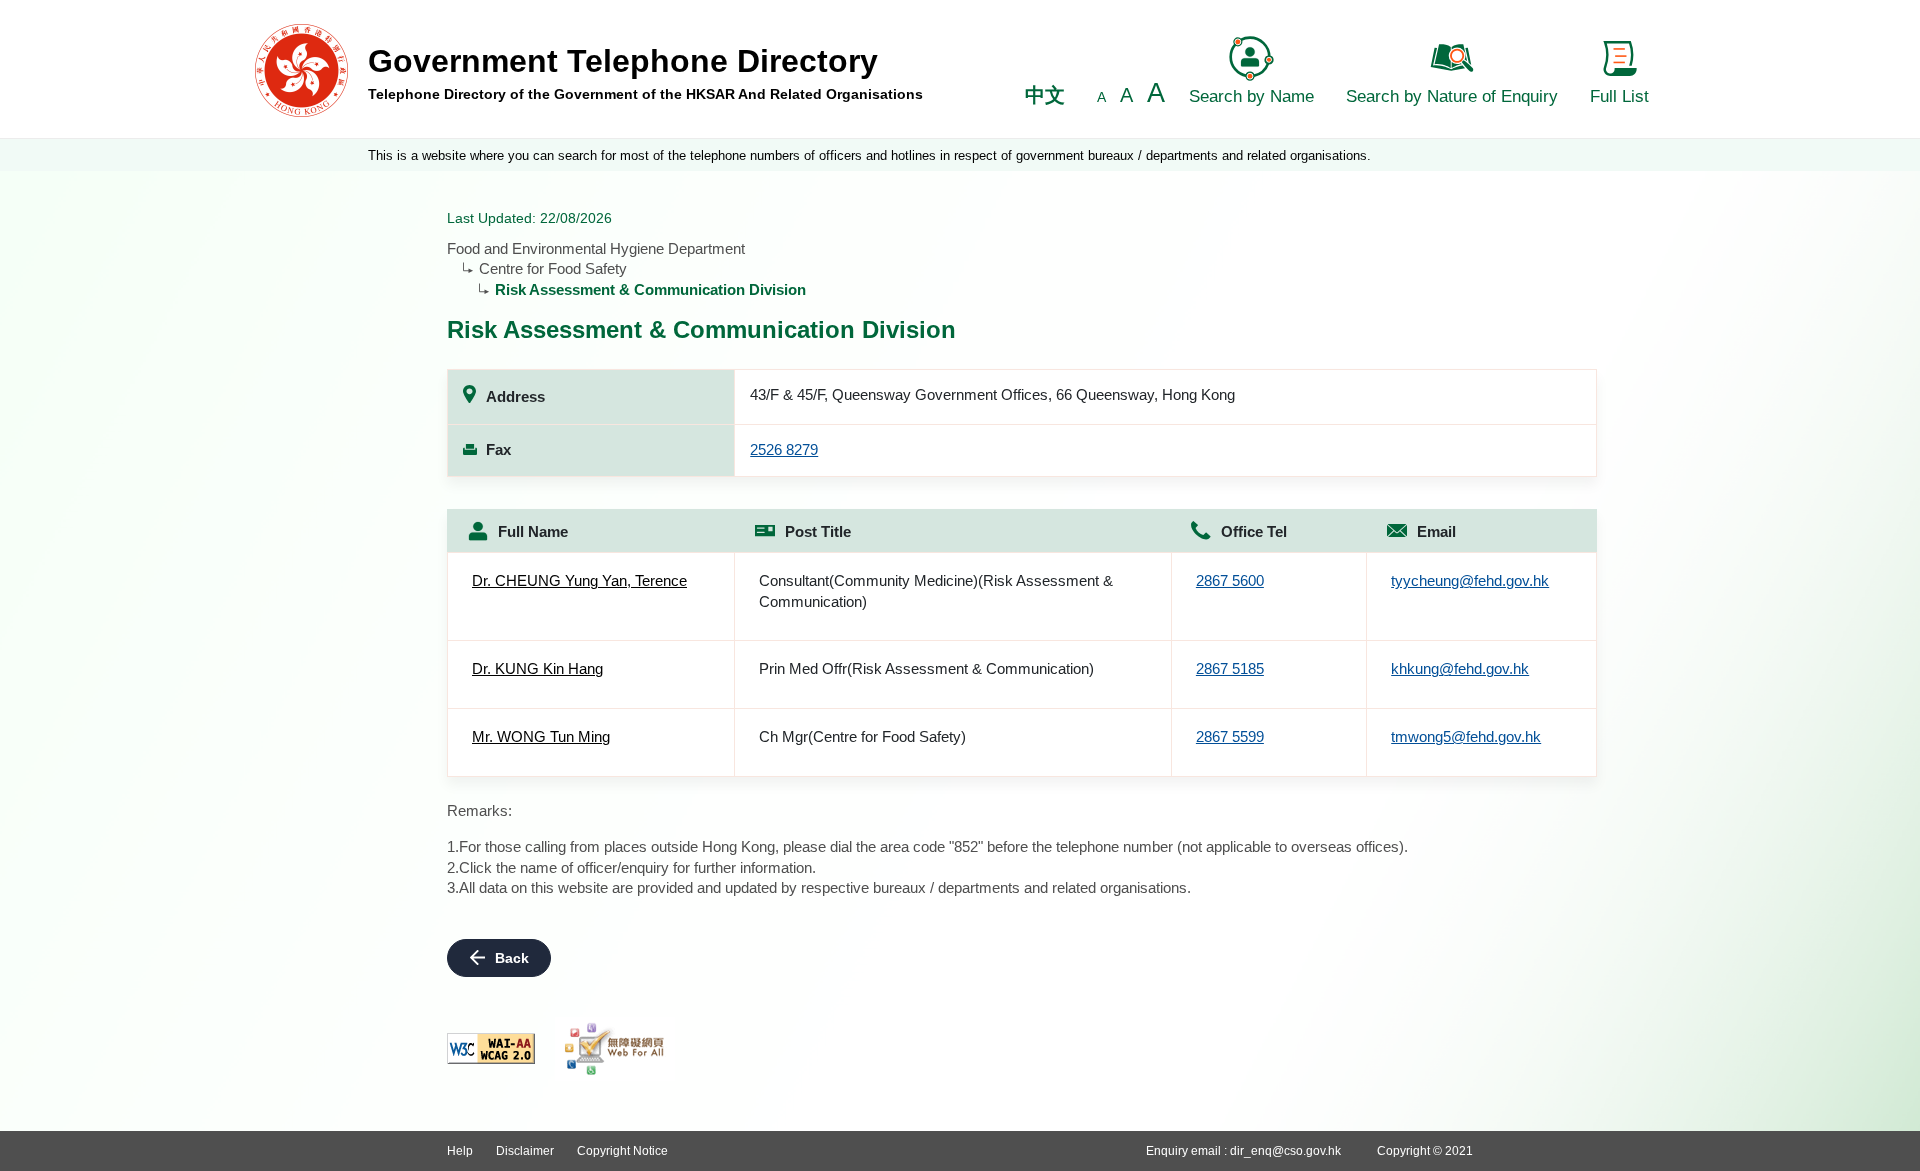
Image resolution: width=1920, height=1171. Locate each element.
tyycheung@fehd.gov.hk (1470, 580)
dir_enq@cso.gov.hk (1285, 1151)
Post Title (818, 531)
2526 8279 (784, 449)
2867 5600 (1230, 580)
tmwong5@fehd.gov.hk (1466, 736)
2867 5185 (1230, 668)
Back (512, 958)
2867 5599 (1230, 736)
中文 (1045, 95)
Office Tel (1254, 531)
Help (460, 1151)
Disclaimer (525, 1151)
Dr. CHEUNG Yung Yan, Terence (579, 580)
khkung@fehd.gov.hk (1460, 668)
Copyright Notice (622, 1151)
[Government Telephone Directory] (301, 69)
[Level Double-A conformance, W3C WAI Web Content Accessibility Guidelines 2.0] (491, 1048)
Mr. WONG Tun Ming (541, 736)
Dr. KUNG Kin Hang (537, 668)
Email (1436, 531)
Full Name (533, 531)
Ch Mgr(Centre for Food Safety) (862, 736)
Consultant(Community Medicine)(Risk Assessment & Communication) (936, 591)
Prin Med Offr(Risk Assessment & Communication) (926, 668)
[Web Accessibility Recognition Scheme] (615, 1049)
